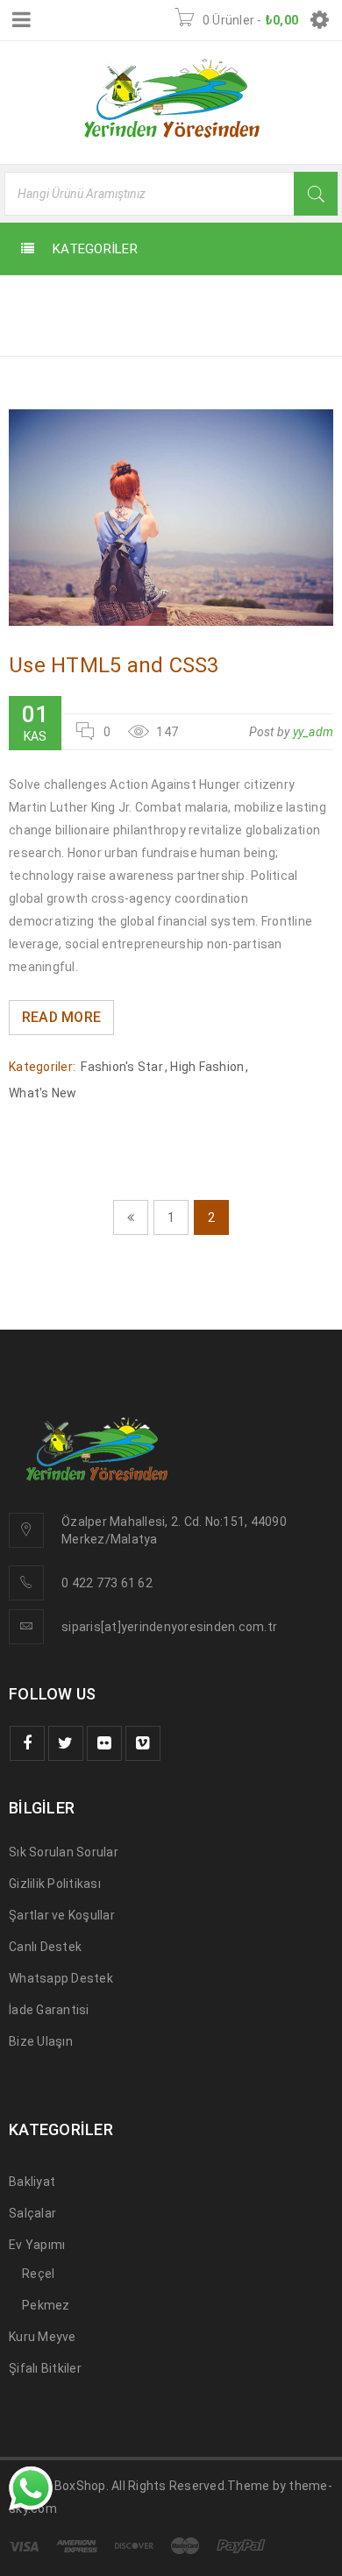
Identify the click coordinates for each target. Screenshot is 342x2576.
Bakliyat (32, 2182)
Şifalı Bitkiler (45, 2368)
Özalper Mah (98, 1522)
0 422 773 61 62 (107, 1583)
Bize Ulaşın (41, 2041)
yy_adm (313, 732)
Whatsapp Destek (61, 1978)
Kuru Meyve (43, 2337)
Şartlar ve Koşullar (62, 1915)
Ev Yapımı (37, 2245)
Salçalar (32, 2213)
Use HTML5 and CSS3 (114, 665)
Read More (61, 1017)
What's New (43, 1093)
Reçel (38, 2274)
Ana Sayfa (46, 330)
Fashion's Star (122, 1067)
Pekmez (46, 2305)
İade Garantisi (49, 2010)
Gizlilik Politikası (55, 1884)
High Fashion (207, 1067)
